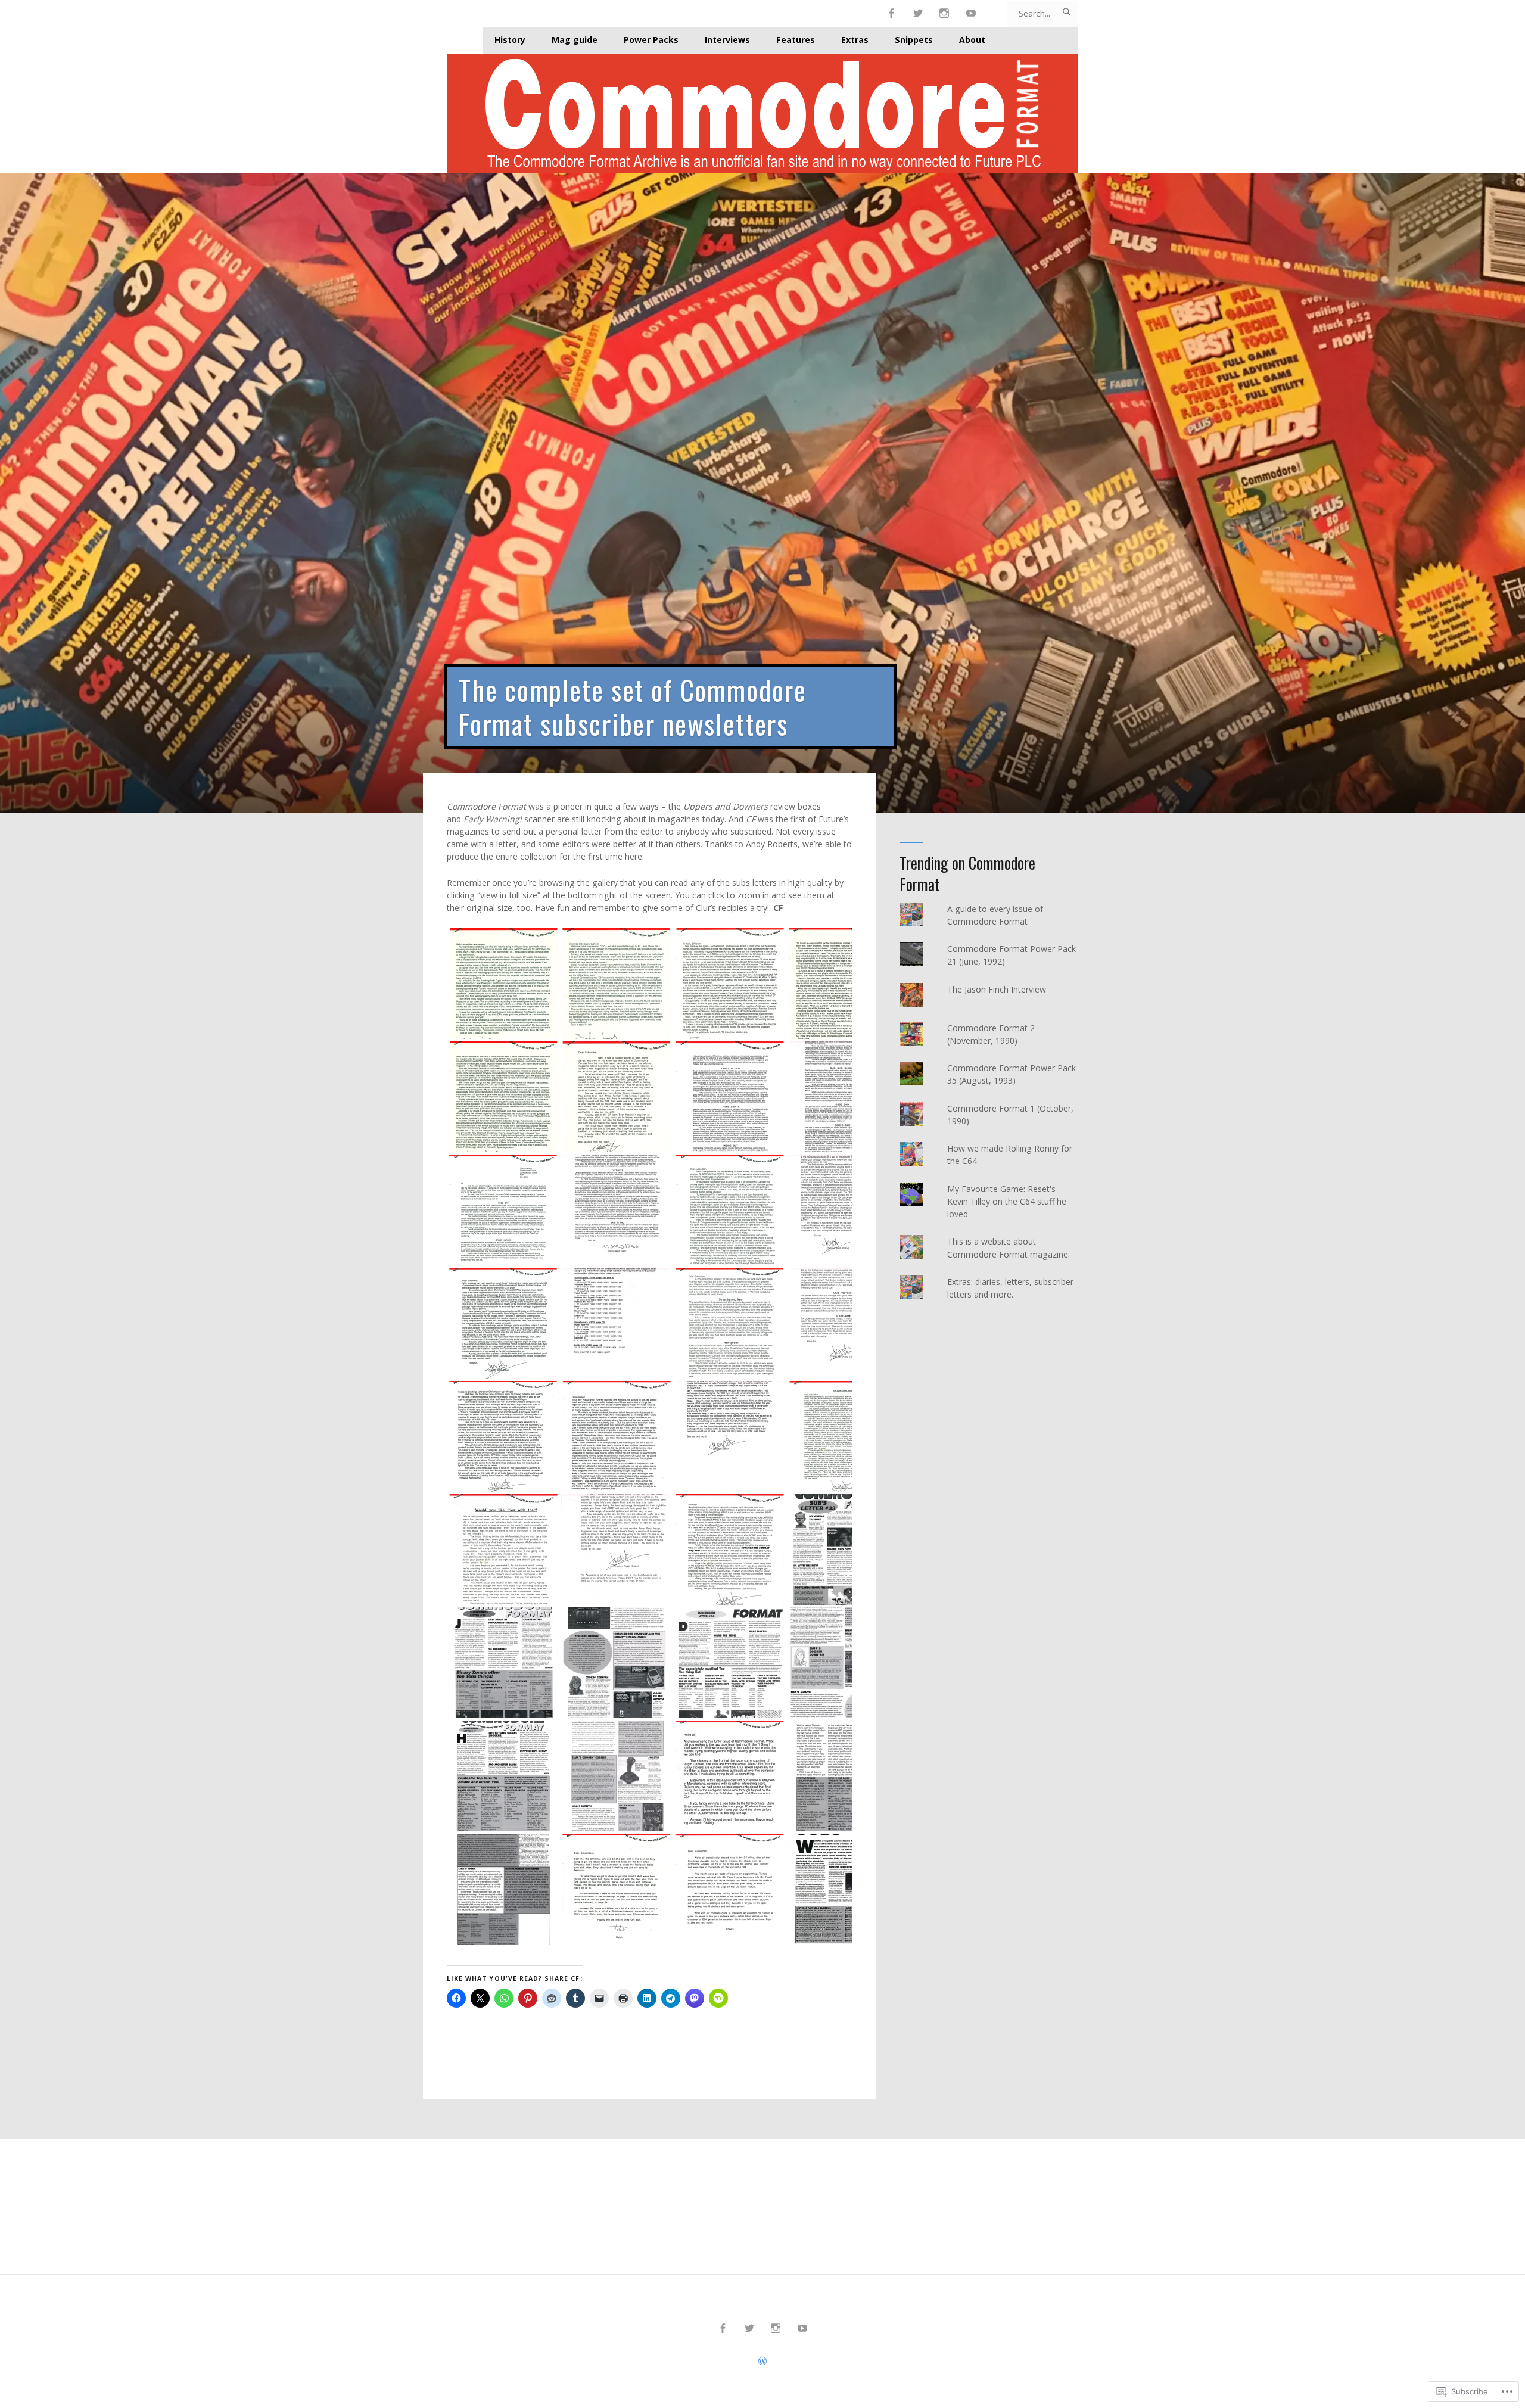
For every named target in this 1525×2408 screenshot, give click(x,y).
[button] (503, 984)
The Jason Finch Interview (997, 989)
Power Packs (651, 40)
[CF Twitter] (918, 13)
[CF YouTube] (971, 13)
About (972, 40)
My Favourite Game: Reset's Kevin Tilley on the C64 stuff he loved (1007, 1201)
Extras (855, 40)
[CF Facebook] (891, 13)
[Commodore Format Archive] (762, 113)
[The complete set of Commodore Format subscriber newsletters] (762, 493)
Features (796, 40)
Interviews (727, 40)
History (510, 40)
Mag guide (575, 40)
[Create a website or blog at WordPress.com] (762, 2361)
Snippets (914, 40)
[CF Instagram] (944, 13)
